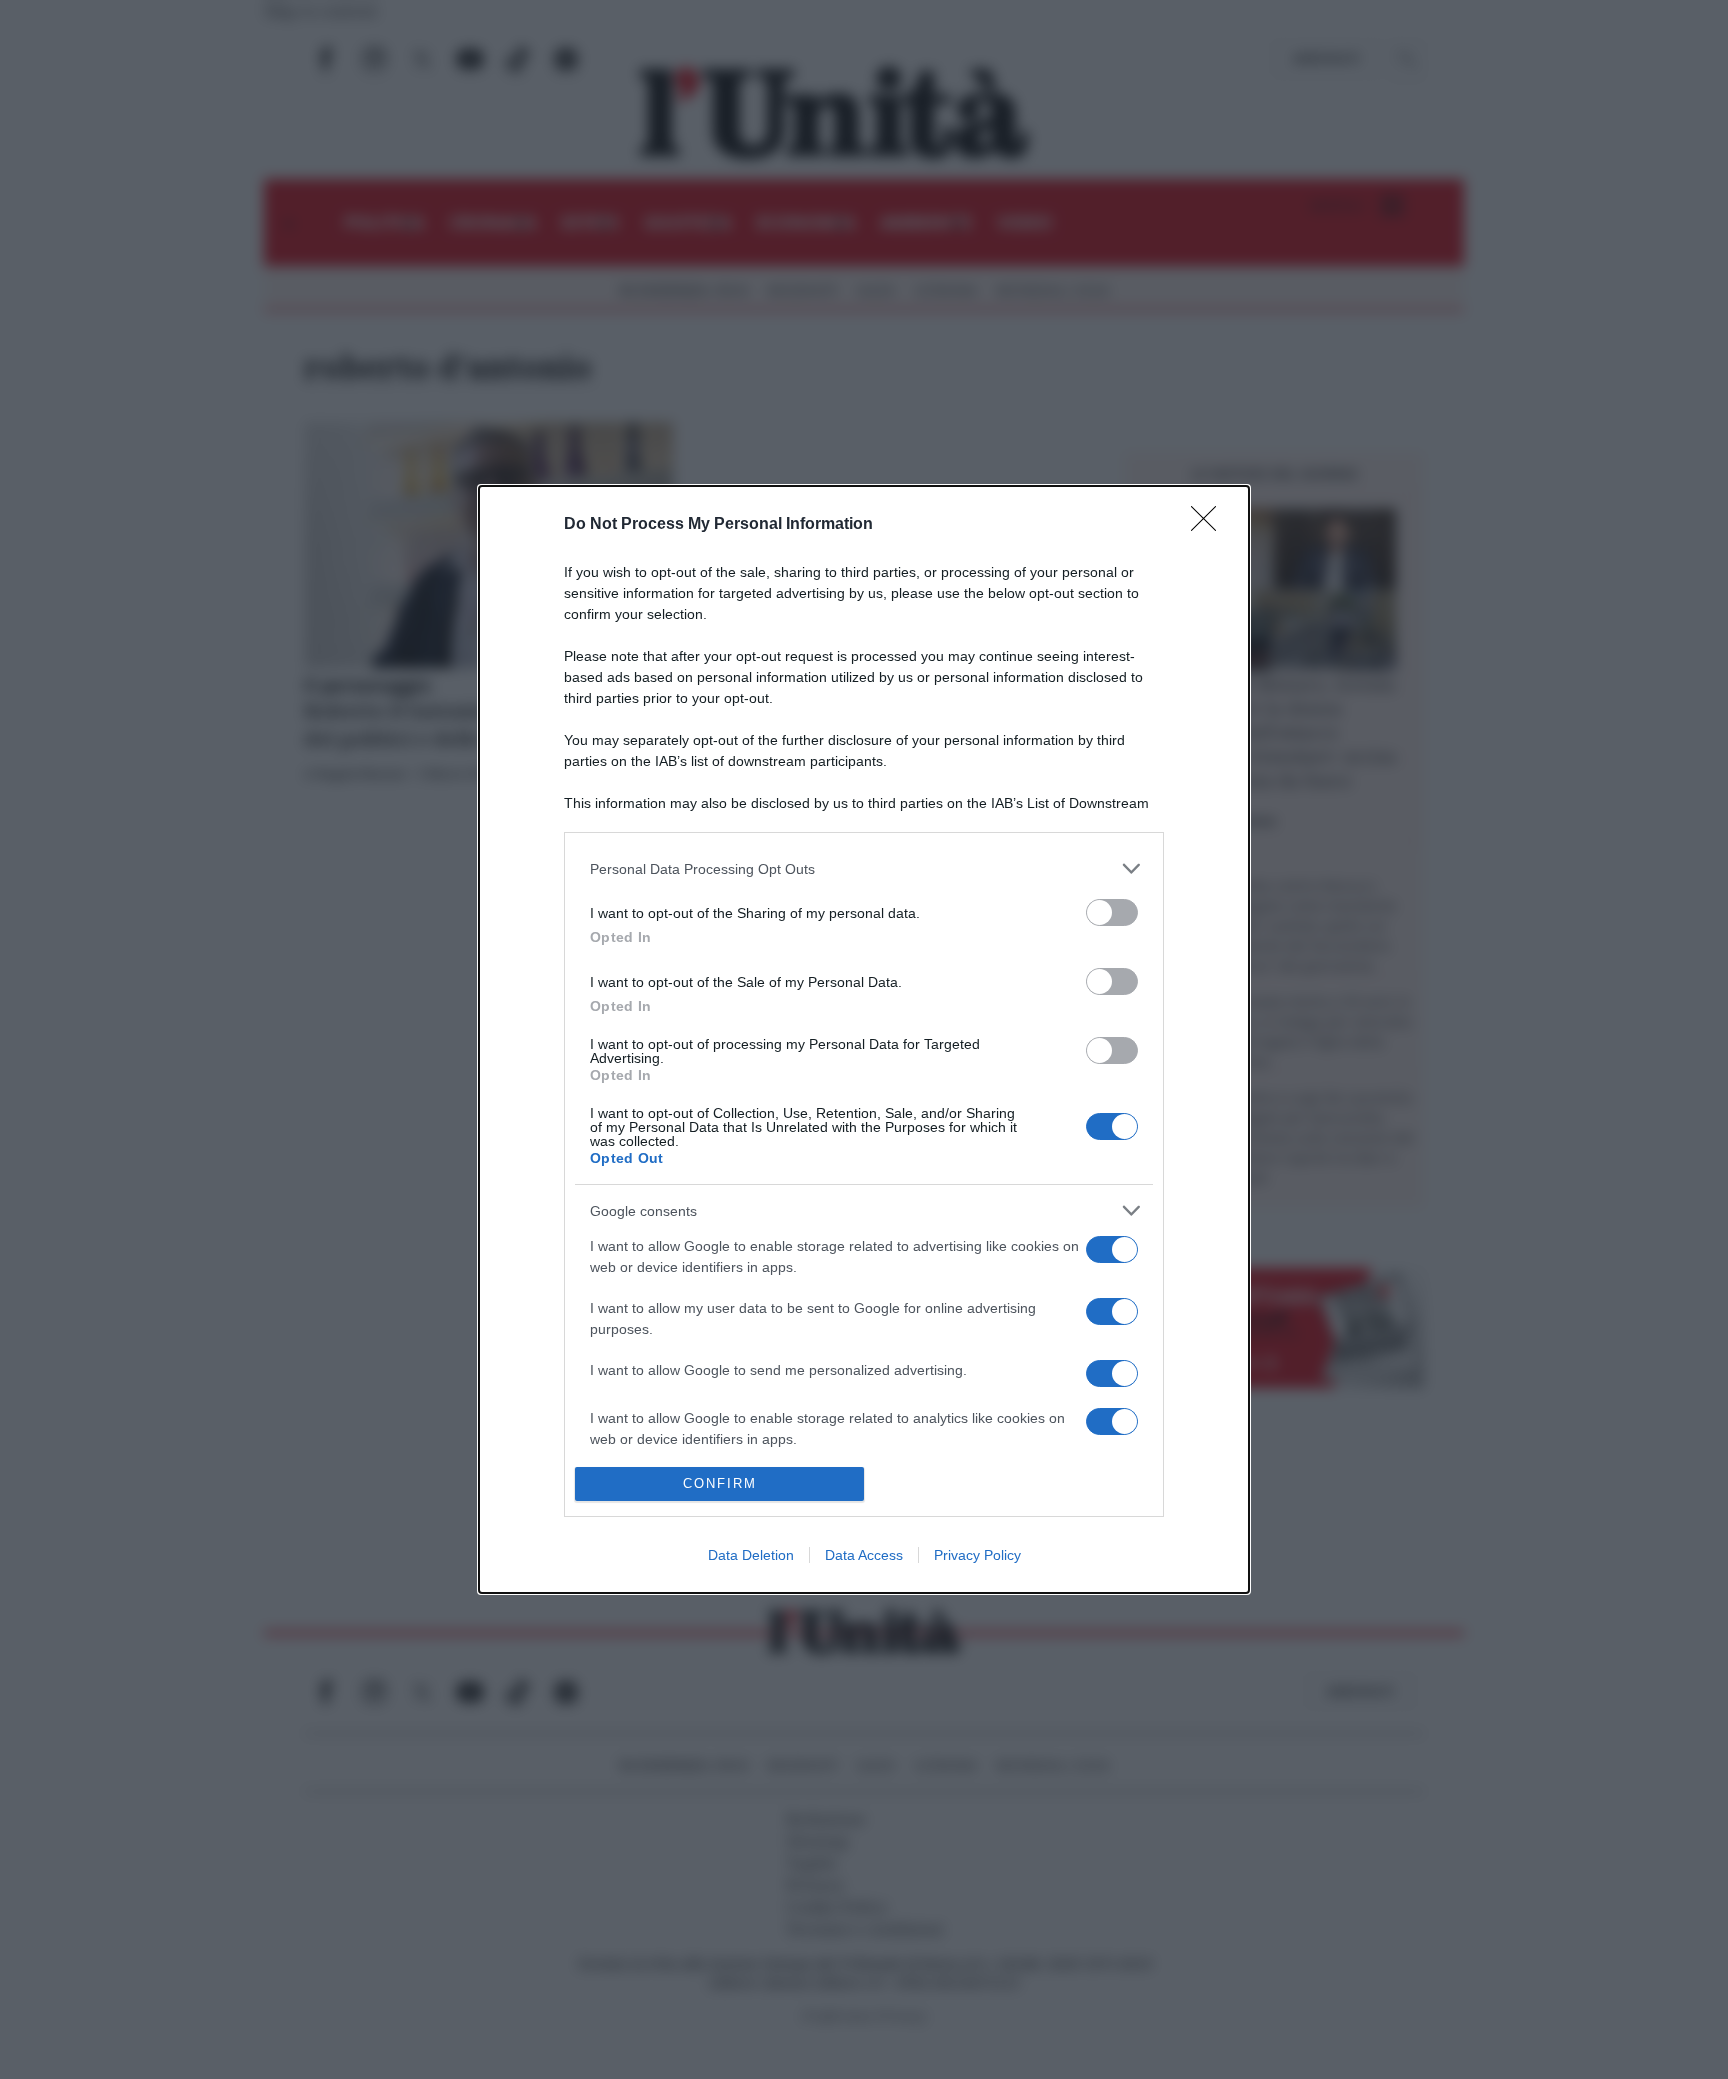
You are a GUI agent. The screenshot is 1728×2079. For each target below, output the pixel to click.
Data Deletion (751, 1555)
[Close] (1210, 525)
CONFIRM (720, 1483)
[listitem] (864, 868)
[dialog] (864, 1039)
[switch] (1112, 912)
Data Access (864, 1555)
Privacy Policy (977, 1555)
